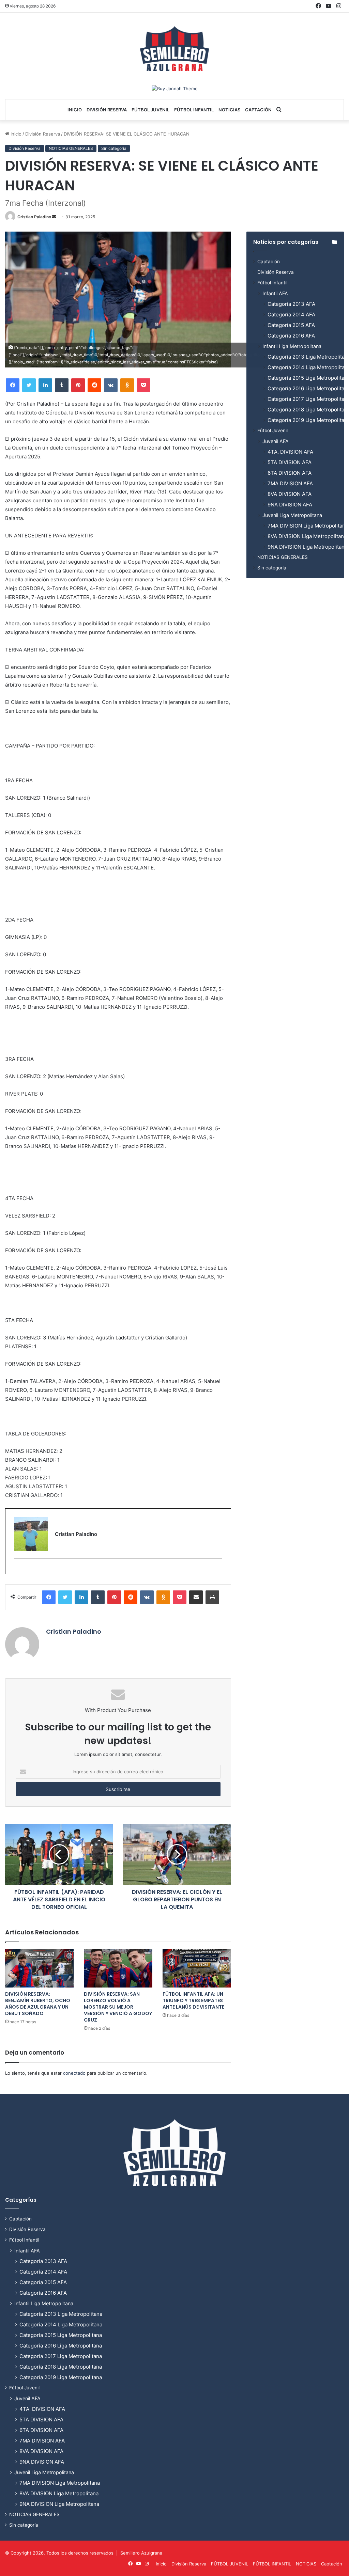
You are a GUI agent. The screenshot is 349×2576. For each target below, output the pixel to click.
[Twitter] (29, 385)
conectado (74, 2073)
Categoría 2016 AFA (291, 336)
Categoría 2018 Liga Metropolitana (61, 2367)
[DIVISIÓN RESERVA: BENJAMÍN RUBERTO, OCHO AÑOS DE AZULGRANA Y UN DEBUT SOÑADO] (39, 1968)
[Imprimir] (212, 1597)
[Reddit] (94, 385)
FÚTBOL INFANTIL (194, 110)
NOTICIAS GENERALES (71, 148)
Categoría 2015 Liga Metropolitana (61, 2335)
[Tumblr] (62, 385)
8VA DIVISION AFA (290, 494)
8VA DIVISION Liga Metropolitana (307, 536)
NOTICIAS (229, 110)
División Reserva (107, 110)
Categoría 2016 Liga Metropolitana (61, 2346)
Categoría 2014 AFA (291, 315)
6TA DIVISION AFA (290, 473)
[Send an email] (54, 217)
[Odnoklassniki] (127, 385)
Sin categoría (114, 148)
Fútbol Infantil (272, 283)
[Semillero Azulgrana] (174, 49)
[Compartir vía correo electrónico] (196, 1597)
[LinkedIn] (45, 385)
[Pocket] (143, 385)
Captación (258, 110)
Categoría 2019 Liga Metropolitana (61, 2377)
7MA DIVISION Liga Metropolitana (308, 526)
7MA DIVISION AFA (290, 483)
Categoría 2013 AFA (291, 304)
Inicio (75, 110)
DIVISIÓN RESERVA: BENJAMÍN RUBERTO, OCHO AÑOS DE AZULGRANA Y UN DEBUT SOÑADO (38, 2004)
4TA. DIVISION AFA (290, 452)
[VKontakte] (111, 385)
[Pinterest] (78, 385)
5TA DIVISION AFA (290, 462)
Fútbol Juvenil (272, 430)
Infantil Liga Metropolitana (292, 346)
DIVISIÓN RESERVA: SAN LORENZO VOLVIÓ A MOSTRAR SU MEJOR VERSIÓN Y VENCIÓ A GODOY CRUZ (118, 2007)
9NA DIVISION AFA (290, 505)
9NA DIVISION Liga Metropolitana (307, 547)
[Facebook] (13, 385)
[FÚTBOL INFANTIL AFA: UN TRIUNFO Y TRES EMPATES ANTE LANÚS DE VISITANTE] (197, 1968)
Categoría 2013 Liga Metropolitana (61, 2314)
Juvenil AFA (276, 441)
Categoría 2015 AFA (291, 325)
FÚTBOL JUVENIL (150, 110)
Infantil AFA (275, 293)
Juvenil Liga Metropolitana (292, 515)
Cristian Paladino (34, 217)
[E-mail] (18, 1569)
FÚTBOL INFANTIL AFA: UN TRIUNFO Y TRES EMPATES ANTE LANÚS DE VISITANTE (193, 2000)
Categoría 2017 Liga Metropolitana (61, 2356)
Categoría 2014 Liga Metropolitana (61, 2324)
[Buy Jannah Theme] (175, 88)
